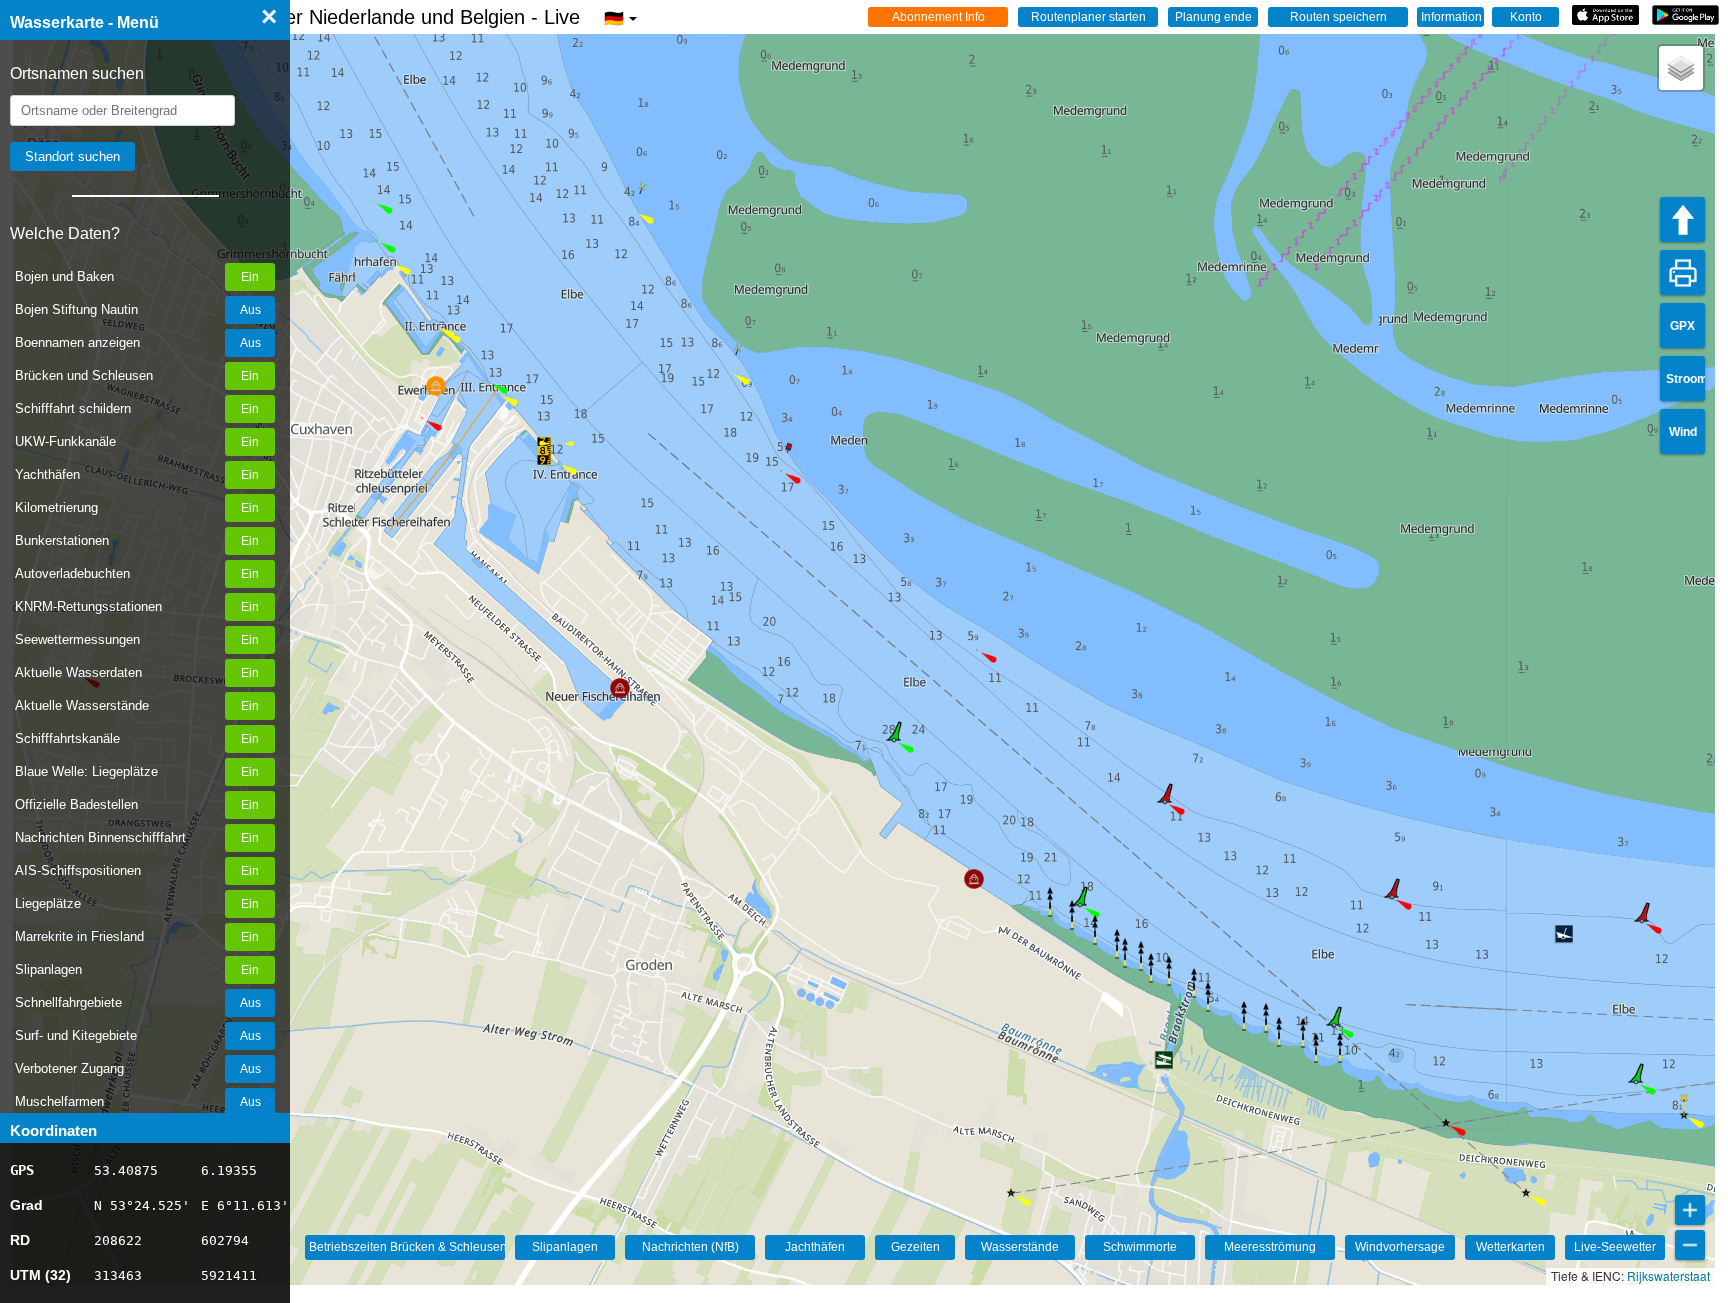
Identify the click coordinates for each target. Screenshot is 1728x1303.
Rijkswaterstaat (1668, 1275)
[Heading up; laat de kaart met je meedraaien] (1682, 219)
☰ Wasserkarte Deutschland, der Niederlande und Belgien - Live (317, 17)
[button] (422, 418)
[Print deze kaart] (1682, 272)
